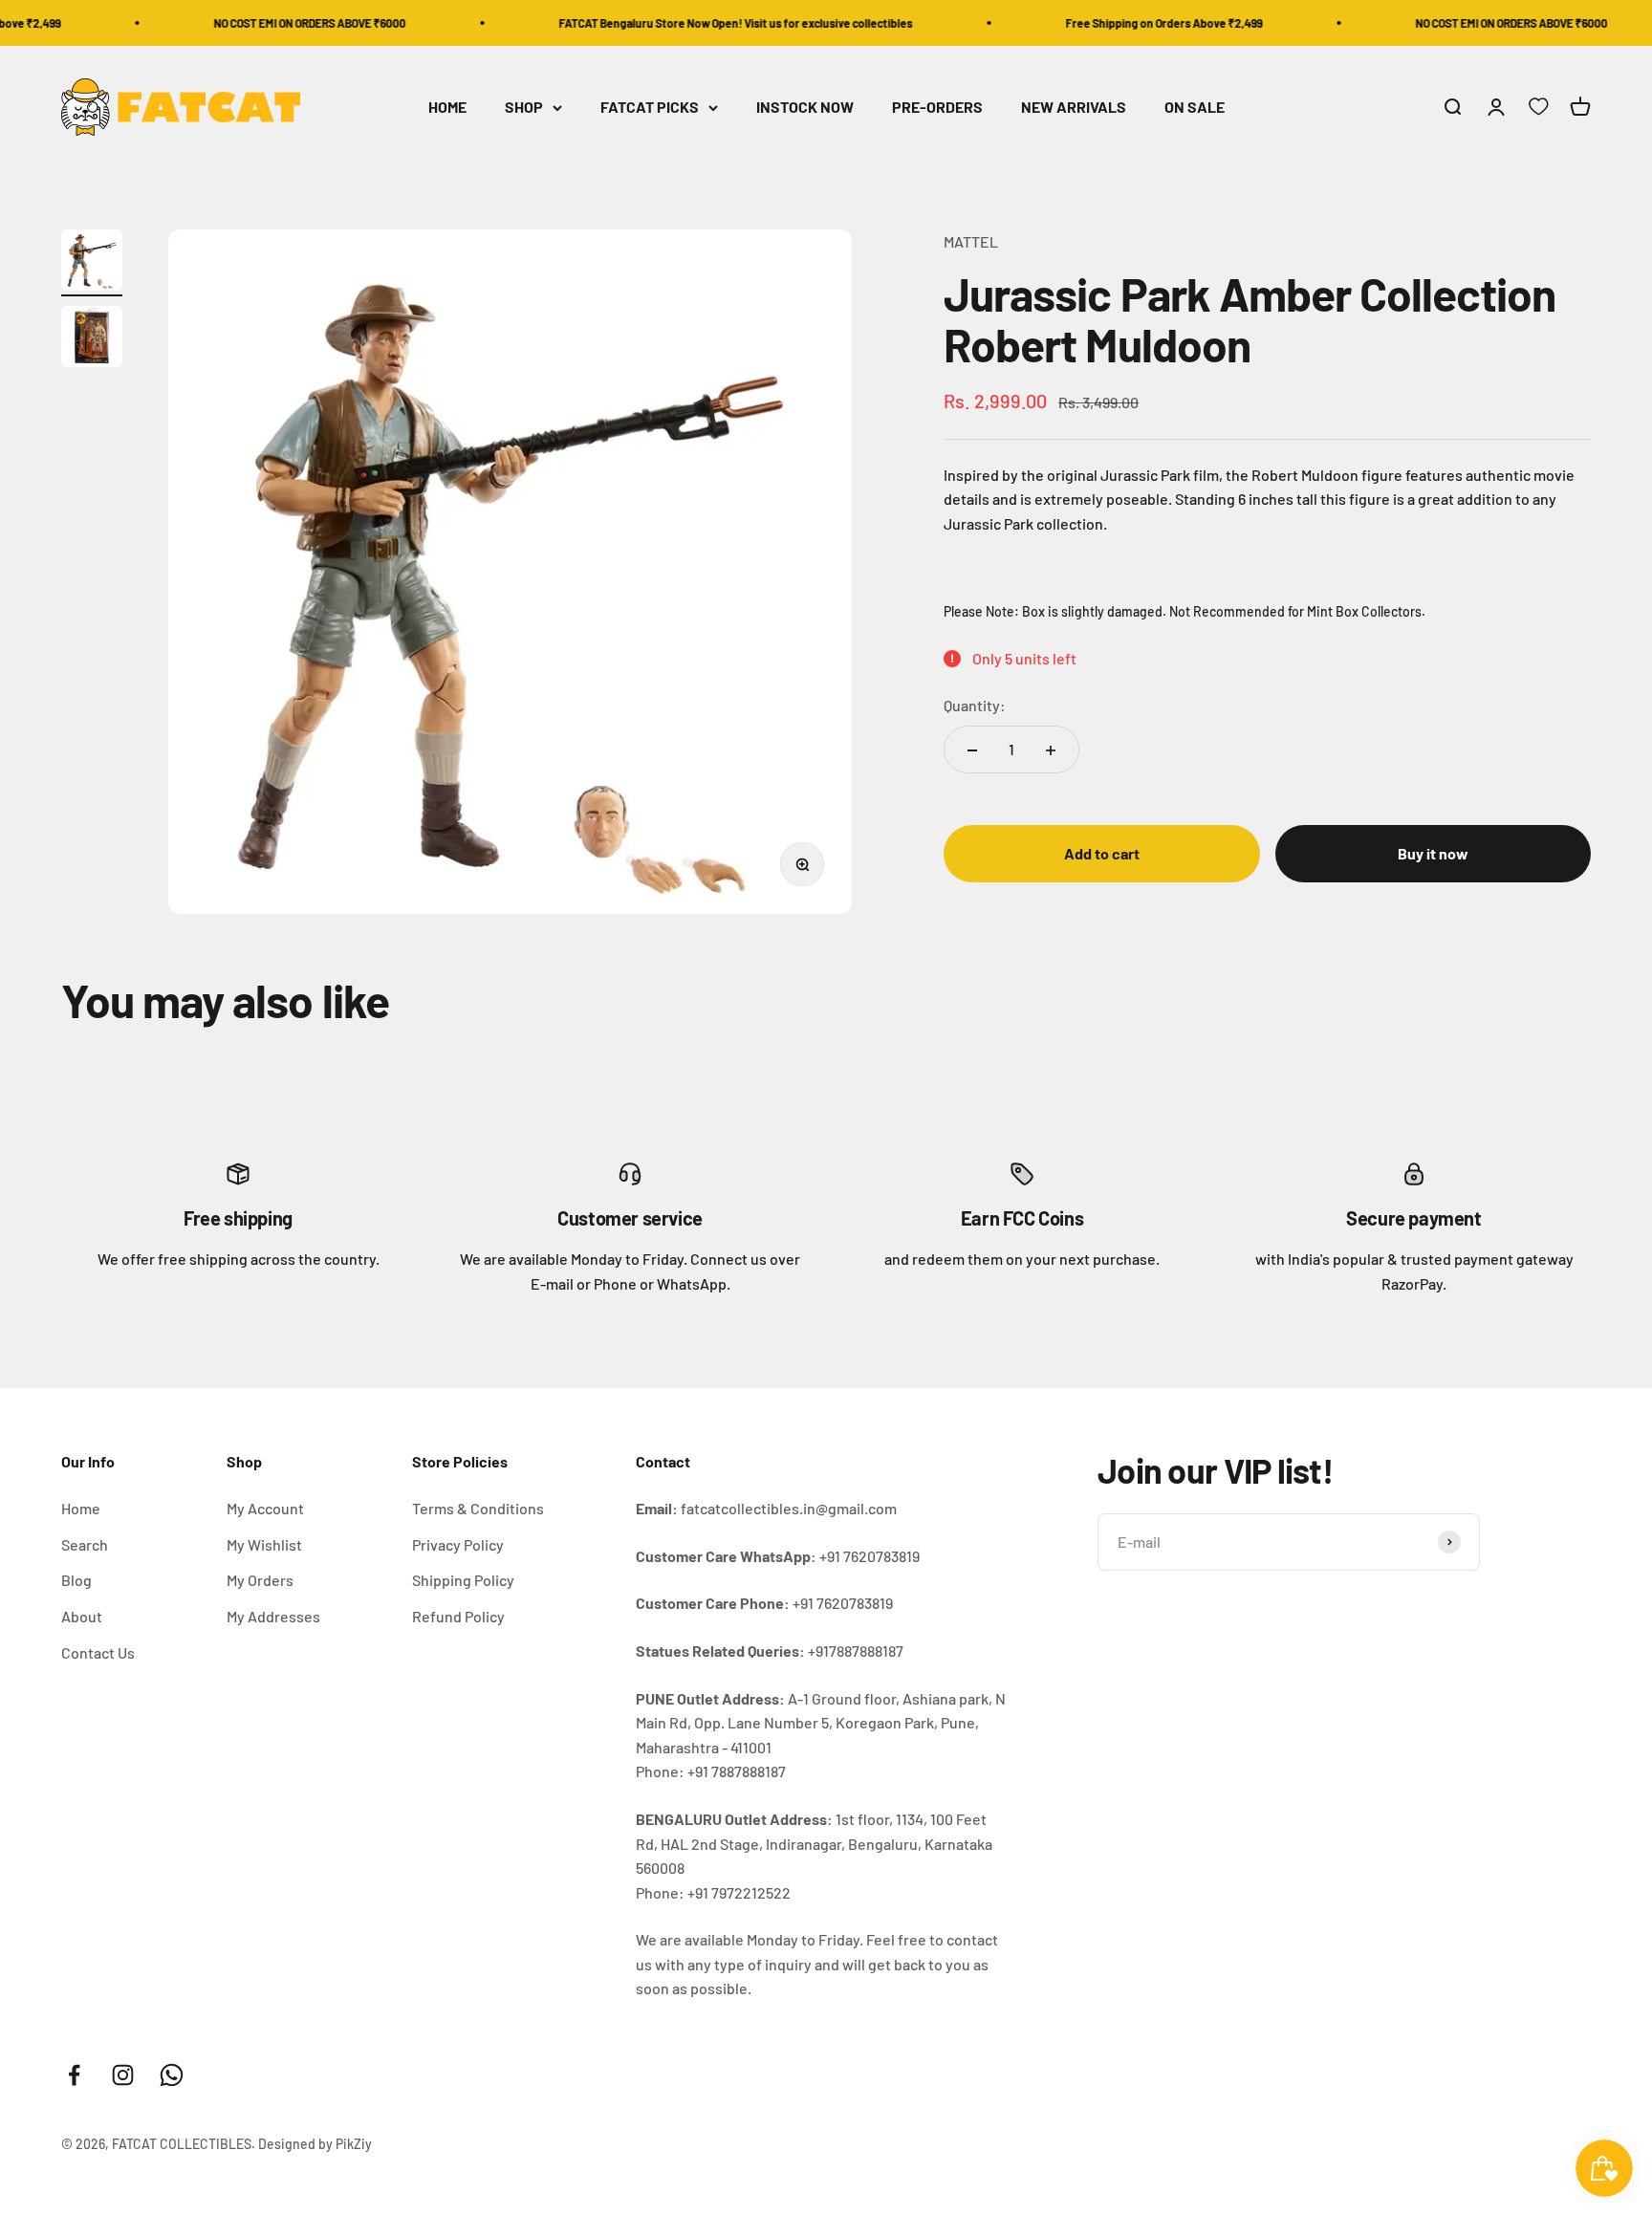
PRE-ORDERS (937, 108)
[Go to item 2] (92, 339)
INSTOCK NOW (805, 108)
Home (81, 1508)
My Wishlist (264, 1544)
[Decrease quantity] (972, 750)
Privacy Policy (458, 1544)
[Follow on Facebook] (74, 2075)
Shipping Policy (463, 1580)
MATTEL (971, 241)
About (82, 1616)
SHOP (524, 108)
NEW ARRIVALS (1074, 108)
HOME (447, 108)
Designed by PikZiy (315, 2144)
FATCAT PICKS (650, 108)
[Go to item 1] (92, 263)
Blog (76, 1580)
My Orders (260, 1580)
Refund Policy (458, 1616)
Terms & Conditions (478, 1508)
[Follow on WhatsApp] (172, 2075)
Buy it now (1433, 854)
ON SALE (1195, 108)
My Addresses (273, 1616)
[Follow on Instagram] (123, 2075)
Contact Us (98, 1652)
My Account (265, 1508)
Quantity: (975, 706)
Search (85, 1544)
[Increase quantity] (1051, 750)
